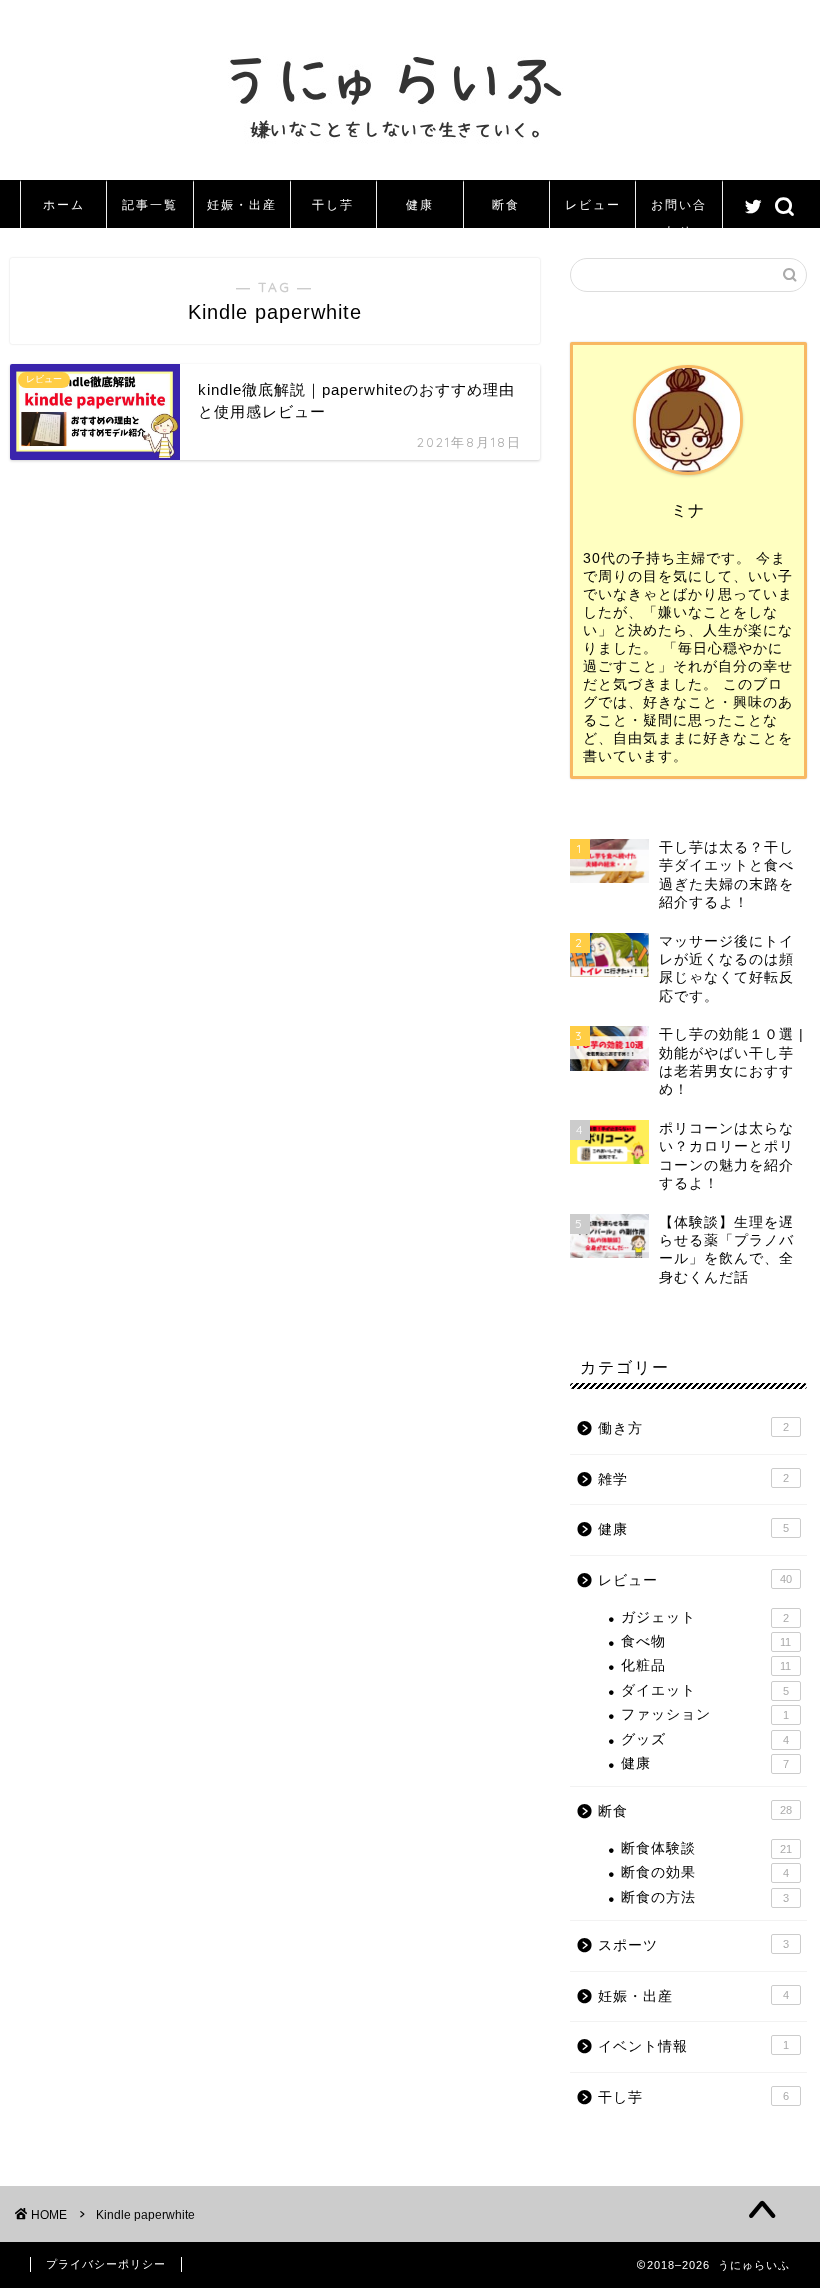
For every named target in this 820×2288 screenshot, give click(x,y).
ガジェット (705, 1617)
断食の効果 (705, 1872)
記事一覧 (150, 204)
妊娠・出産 (242, 204)
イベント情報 (693, 2046)
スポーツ (693, 1945)
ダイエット (705, 1690)
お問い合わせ (679, 212)
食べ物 (706, 1641)
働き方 (693, 1428)
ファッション (705, 1714)
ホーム (64, 204)
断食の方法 (705, 1897)
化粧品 (706, 1665)
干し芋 (333, 204)
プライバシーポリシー (106, 2264)
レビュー (593, 204)
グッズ (705, 1739)
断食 (506, 204)
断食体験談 (706, 1848)
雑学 (693, 1479)
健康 (420, 204)
